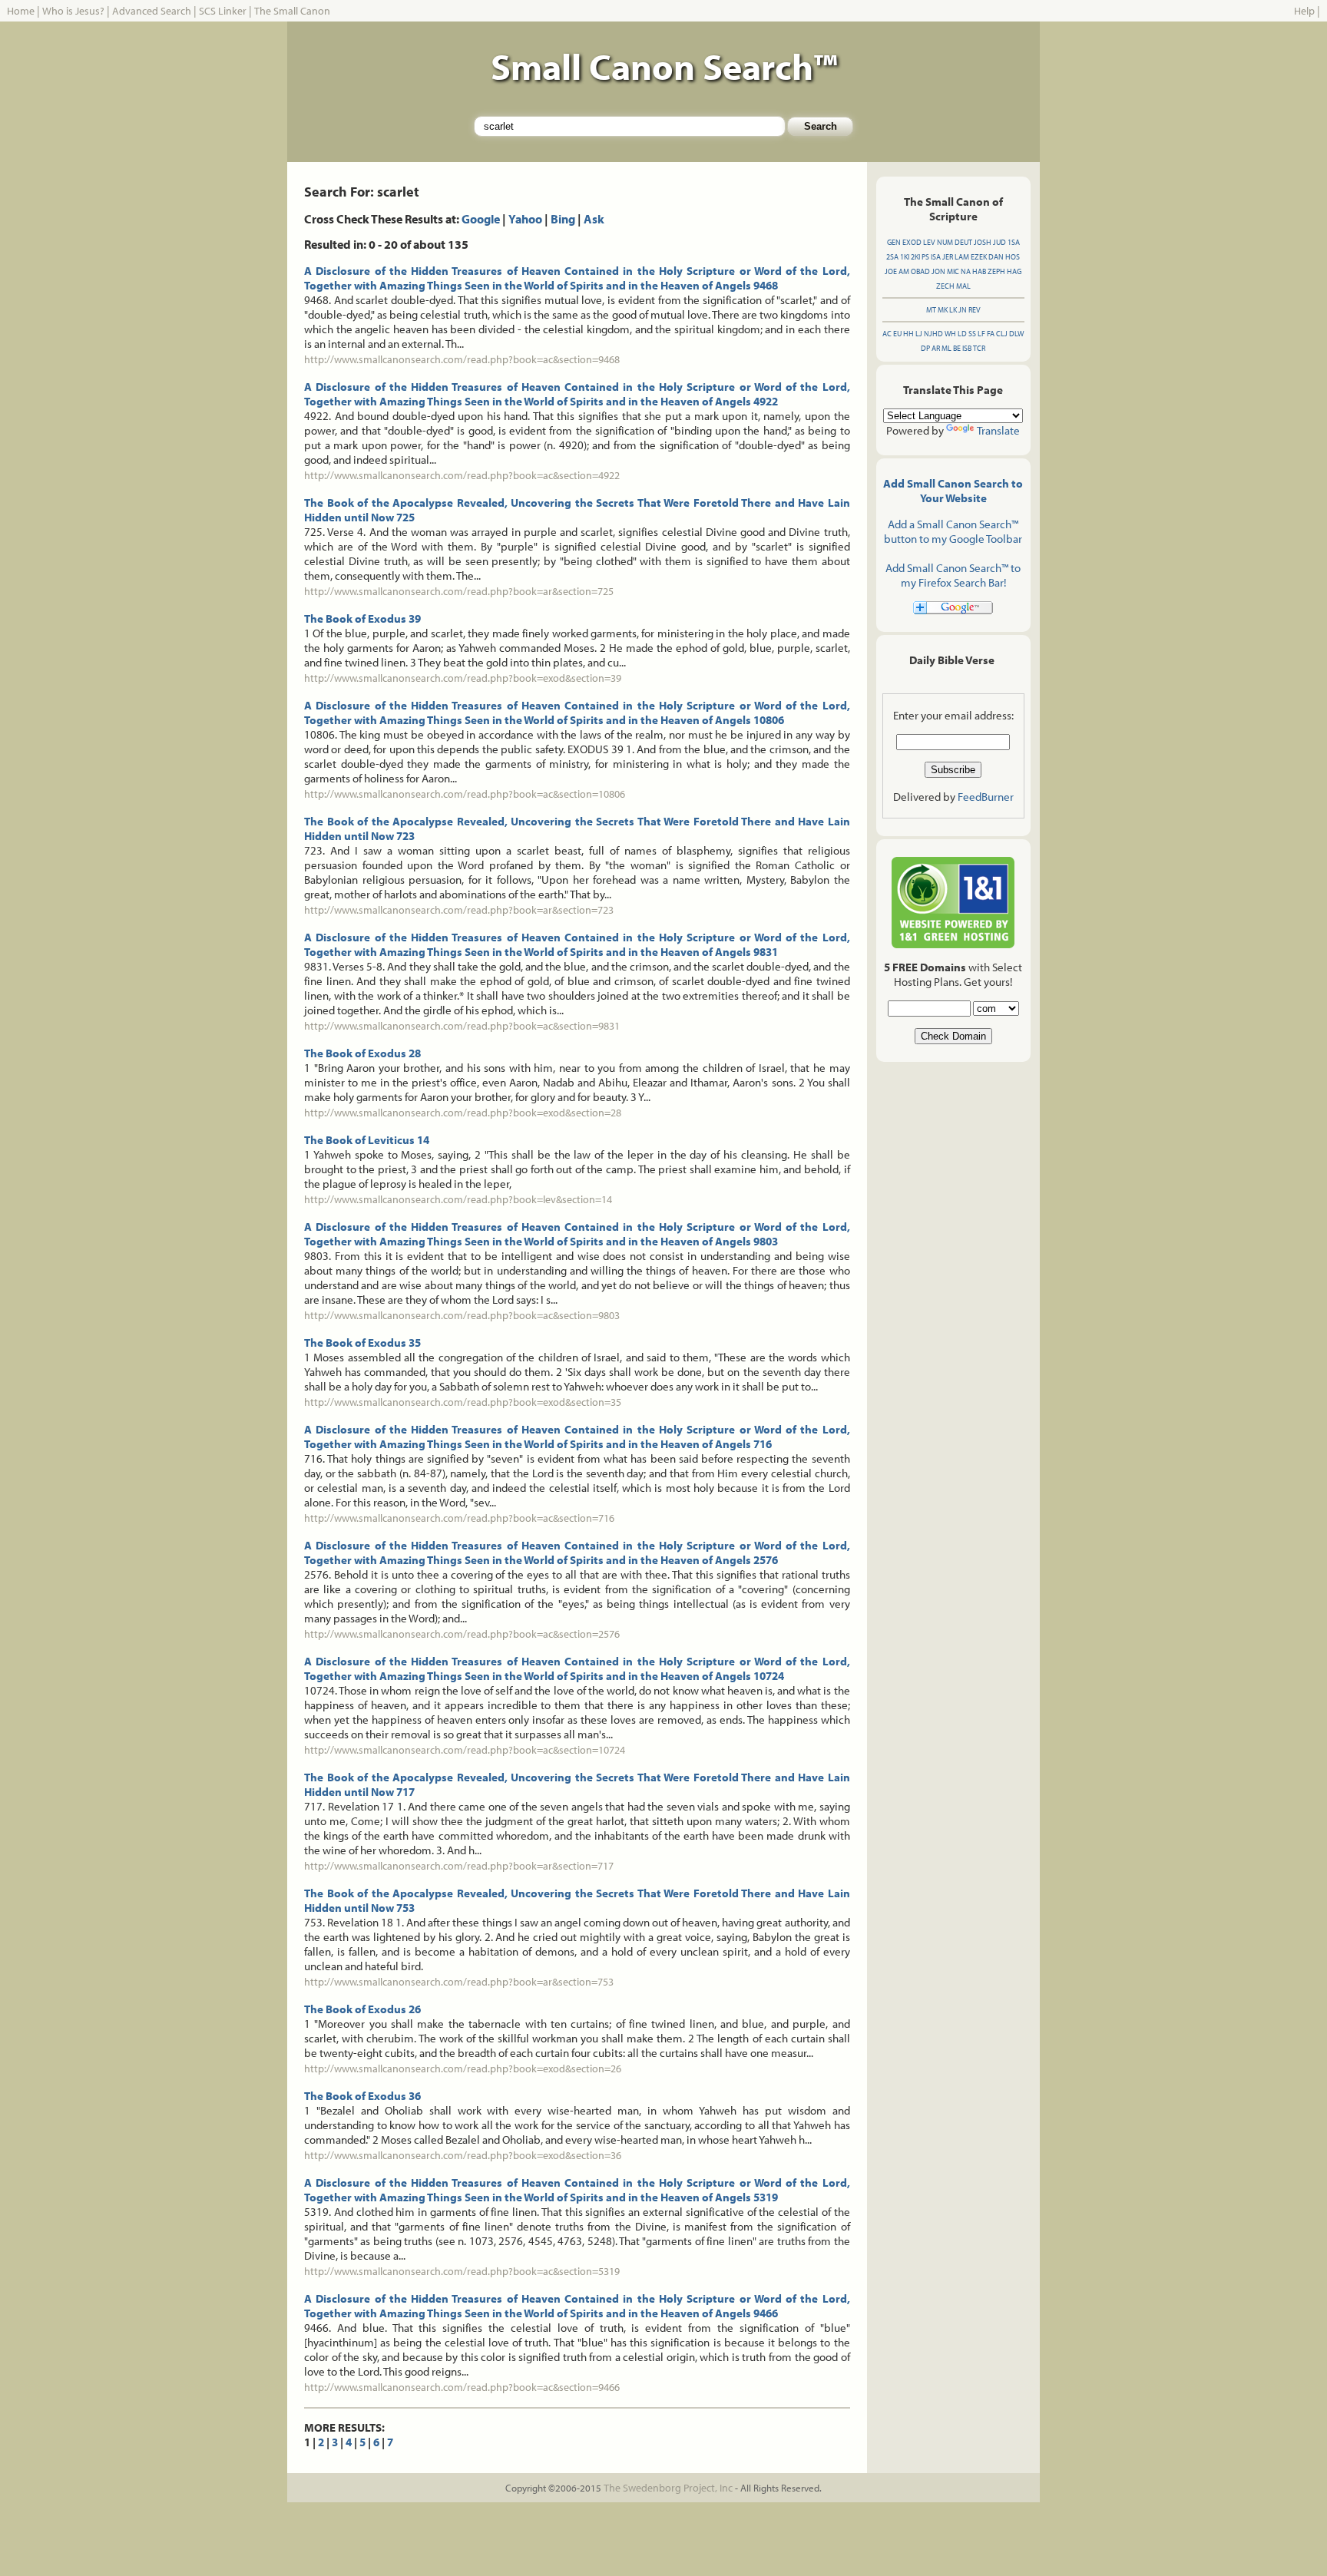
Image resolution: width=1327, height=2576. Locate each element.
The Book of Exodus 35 (362, 1343)
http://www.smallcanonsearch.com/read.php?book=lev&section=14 (458, 1199)
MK (943, 310)
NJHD (933, 334)
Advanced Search (152, 11)
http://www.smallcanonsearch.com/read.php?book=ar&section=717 (459, 1866)
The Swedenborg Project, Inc (668, 2488)
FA (991, 334)
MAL (963, 286)
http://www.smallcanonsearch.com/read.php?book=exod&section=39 (463, 678)
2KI (915, 257)
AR (936, 348)
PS (925, 257)
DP (925, 348)
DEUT (963, 242)
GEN (894, 242)
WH (950, 334)
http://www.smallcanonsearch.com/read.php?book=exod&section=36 (463, 2155)
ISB (967, 348)
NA (966, 271)
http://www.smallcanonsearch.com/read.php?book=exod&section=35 (463, 1402)
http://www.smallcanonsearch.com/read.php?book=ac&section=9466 (462, 2387)
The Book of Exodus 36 (362, 2096)
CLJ (1002, 334)
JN (963, 310)
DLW (1016, 334)
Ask (594, 219)
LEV (929, 242)
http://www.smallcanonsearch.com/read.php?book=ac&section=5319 (462, 2271)
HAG (1014, 271)
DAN (996, 257)
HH (908, 334)
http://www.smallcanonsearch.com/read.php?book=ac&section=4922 (462, 475)
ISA (936, 257)
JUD (999, 242)
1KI (905, 257)
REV (975, 310)
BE (957, 348)
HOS (1013, 257)
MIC (953, 271)
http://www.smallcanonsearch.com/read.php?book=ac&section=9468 (462, 359)
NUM (945, 242)
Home (21, 11)
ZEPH (996, 271)
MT (931, 310)
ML (946, 348)
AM (904, 271)
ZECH (945, 286)
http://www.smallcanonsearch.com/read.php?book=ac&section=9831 (462, 1026)
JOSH (983, 242)
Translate (998, 430)
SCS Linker (223, 11)
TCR (979, 348)
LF (981, 334)
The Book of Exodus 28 (362, 1053)
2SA (892, 257)
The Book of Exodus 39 (362, 618)
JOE (891, 271)
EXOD (912, 242)
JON (938, 271)
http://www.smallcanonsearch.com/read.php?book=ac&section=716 (459, 1518)
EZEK (979, 257)
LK (953, 310)
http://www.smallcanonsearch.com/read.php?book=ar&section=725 (459, 591)
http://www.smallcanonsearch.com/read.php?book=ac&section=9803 (462, 1315)
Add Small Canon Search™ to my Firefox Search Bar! (953, 575)
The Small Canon (292, 11)
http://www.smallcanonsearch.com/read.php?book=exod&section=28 (463, 1113)
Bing (563, 219)
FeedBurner (986, 797)
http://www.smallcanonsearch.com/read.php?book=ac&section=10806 (465, 794)
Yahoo (525, 219)
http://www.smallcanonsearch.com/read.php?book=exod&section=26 (463, 2068)
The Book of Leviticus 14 (367, 1140)
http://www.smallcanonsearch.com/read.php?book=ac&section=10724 (465, 1750)
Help (1304, 11)
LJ (919, 334)
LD (962, 334)
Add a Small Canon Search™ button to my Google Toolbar (953, 531)
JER (948, 257)
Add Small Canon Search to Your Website (953, 491)
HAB (979, 271)
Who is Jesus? (73, 11)
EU (897, 334)
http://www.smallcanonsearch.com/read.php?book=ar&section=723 (459, 910)
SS (972, 334)
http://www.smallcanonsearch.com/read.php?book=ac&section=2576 (462, 1634)
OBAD (920, 271)
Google (481, 219)
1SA (1014, 242)
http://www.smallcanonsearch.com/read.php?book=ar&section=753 (459, 1982)
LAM (962, 257)
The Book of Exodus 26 (362, 2009)
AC (887, 334)
